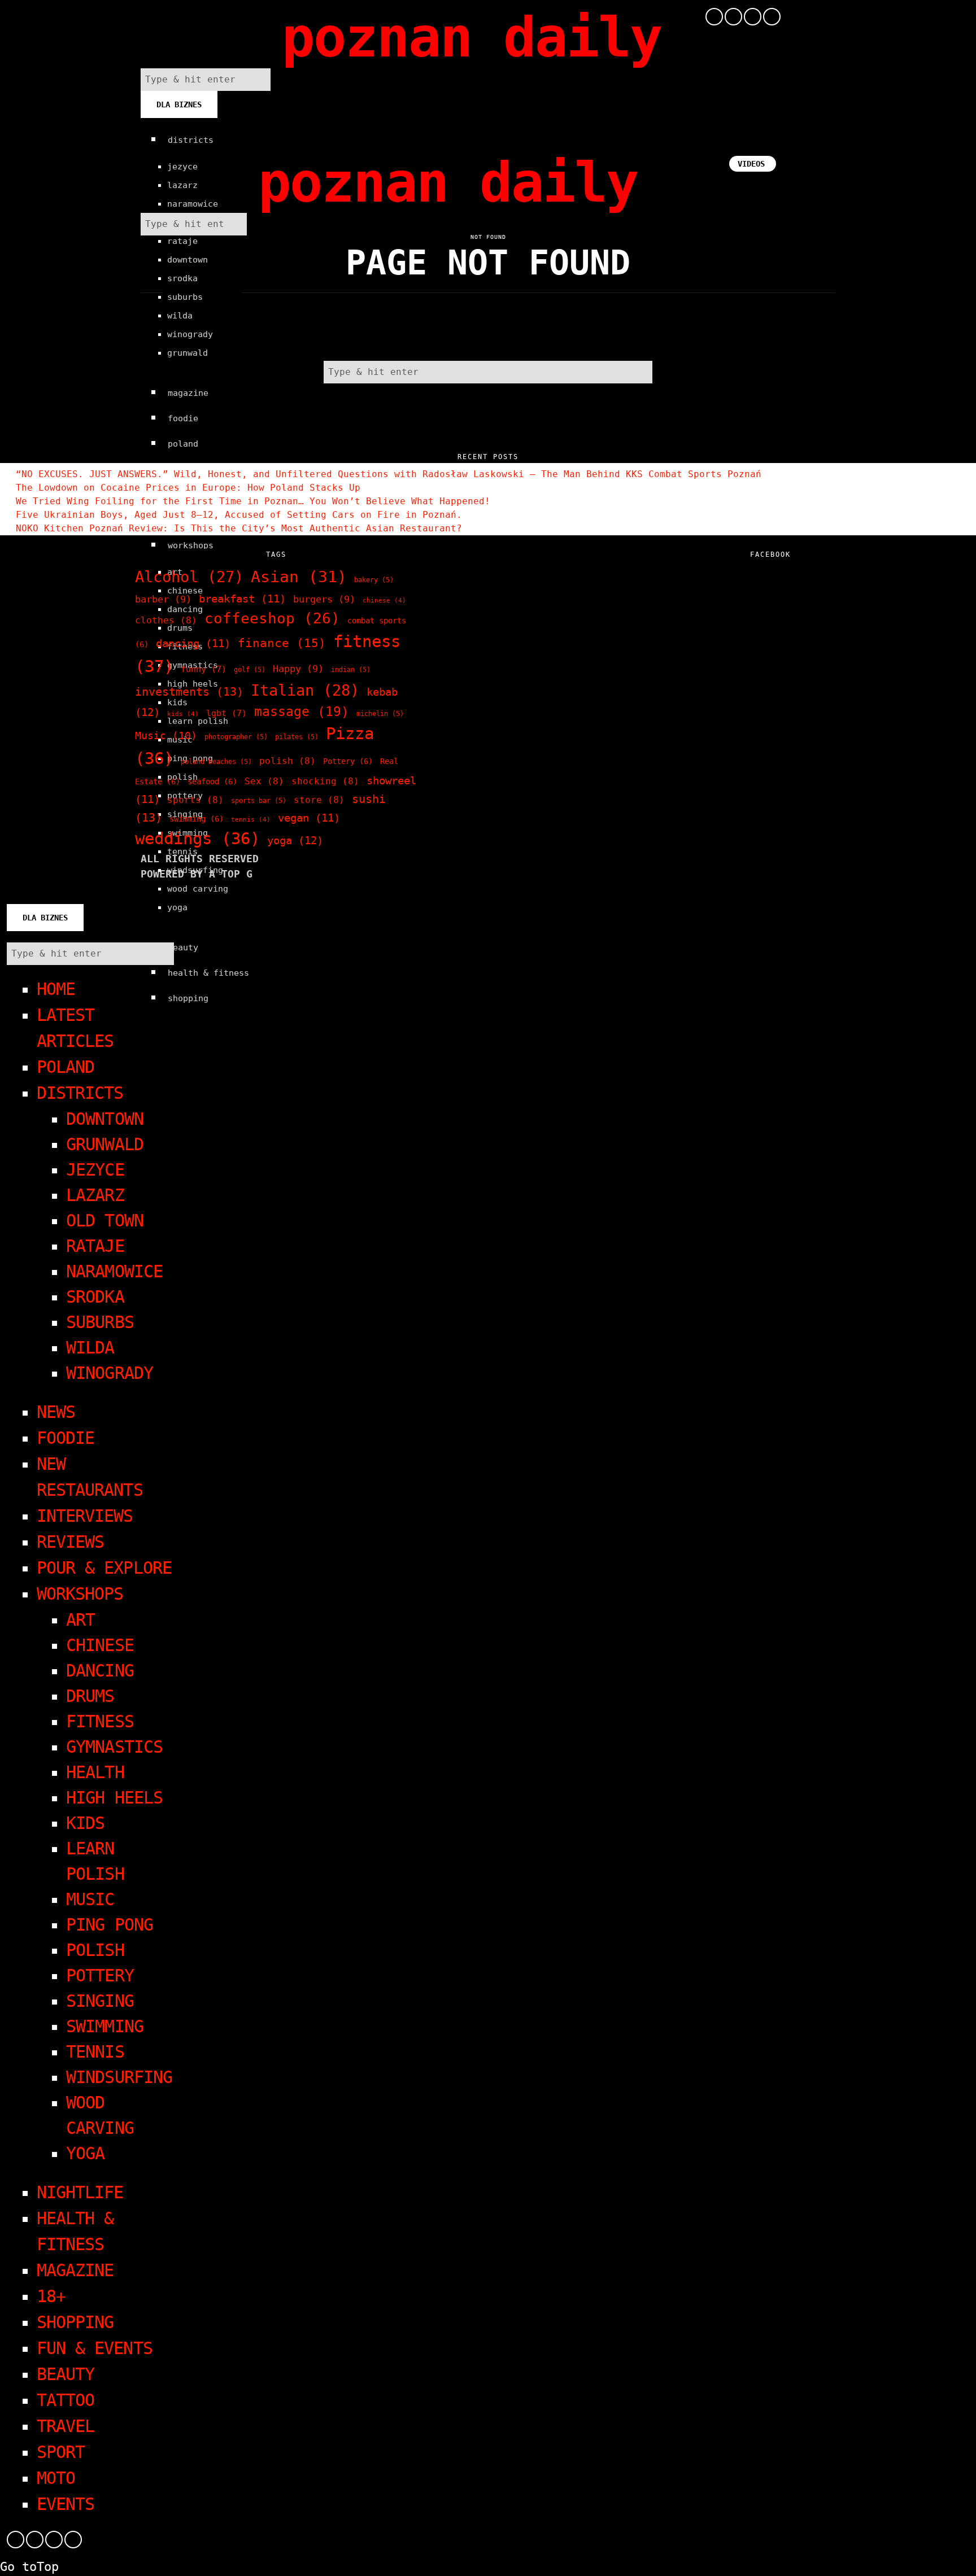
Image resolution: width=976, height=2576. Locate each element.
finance (282, 643)
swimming (197, 819)
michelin (380, 714)
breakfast (242, 599)
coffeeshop (272, 618)
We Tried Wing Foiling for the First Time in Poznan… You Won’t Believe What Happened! (253, 501)
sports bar (259, 801)
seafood (212, 781)
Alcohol (189, 577)
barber (163, 599)
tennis (251, 820)
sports (195, 800)
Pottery (348, 761)
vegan (309, 818)
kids (183, 714)
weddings (197, 839)
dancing (193, 643)
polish (287, 761)
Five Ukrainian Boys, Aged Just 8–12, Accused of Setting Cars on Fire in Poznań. (239, 515)
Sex (264, 781)
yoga (295, 841)
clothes (166, 620)
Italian (305, 690)
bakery (374, 580)
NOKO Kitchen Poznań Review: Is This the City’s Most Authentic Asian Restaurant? (239, 528)
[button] (259, 80)
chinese (384, 601)
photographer (236, 737)
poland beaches (216, 762)
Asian (299, 577)
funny (204, 669)
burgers (324, 599)
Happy (298, 669)
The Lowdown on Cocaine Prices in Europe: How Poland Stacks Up (188, 488)
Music (166, 735)
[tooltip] (714, 17)
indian (351, 670)
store (319, 800)
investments (189, 692)
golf (250, 670)
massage (302, 711)
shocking (325, 781)
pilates (297, 737)
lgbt (226, 713)
